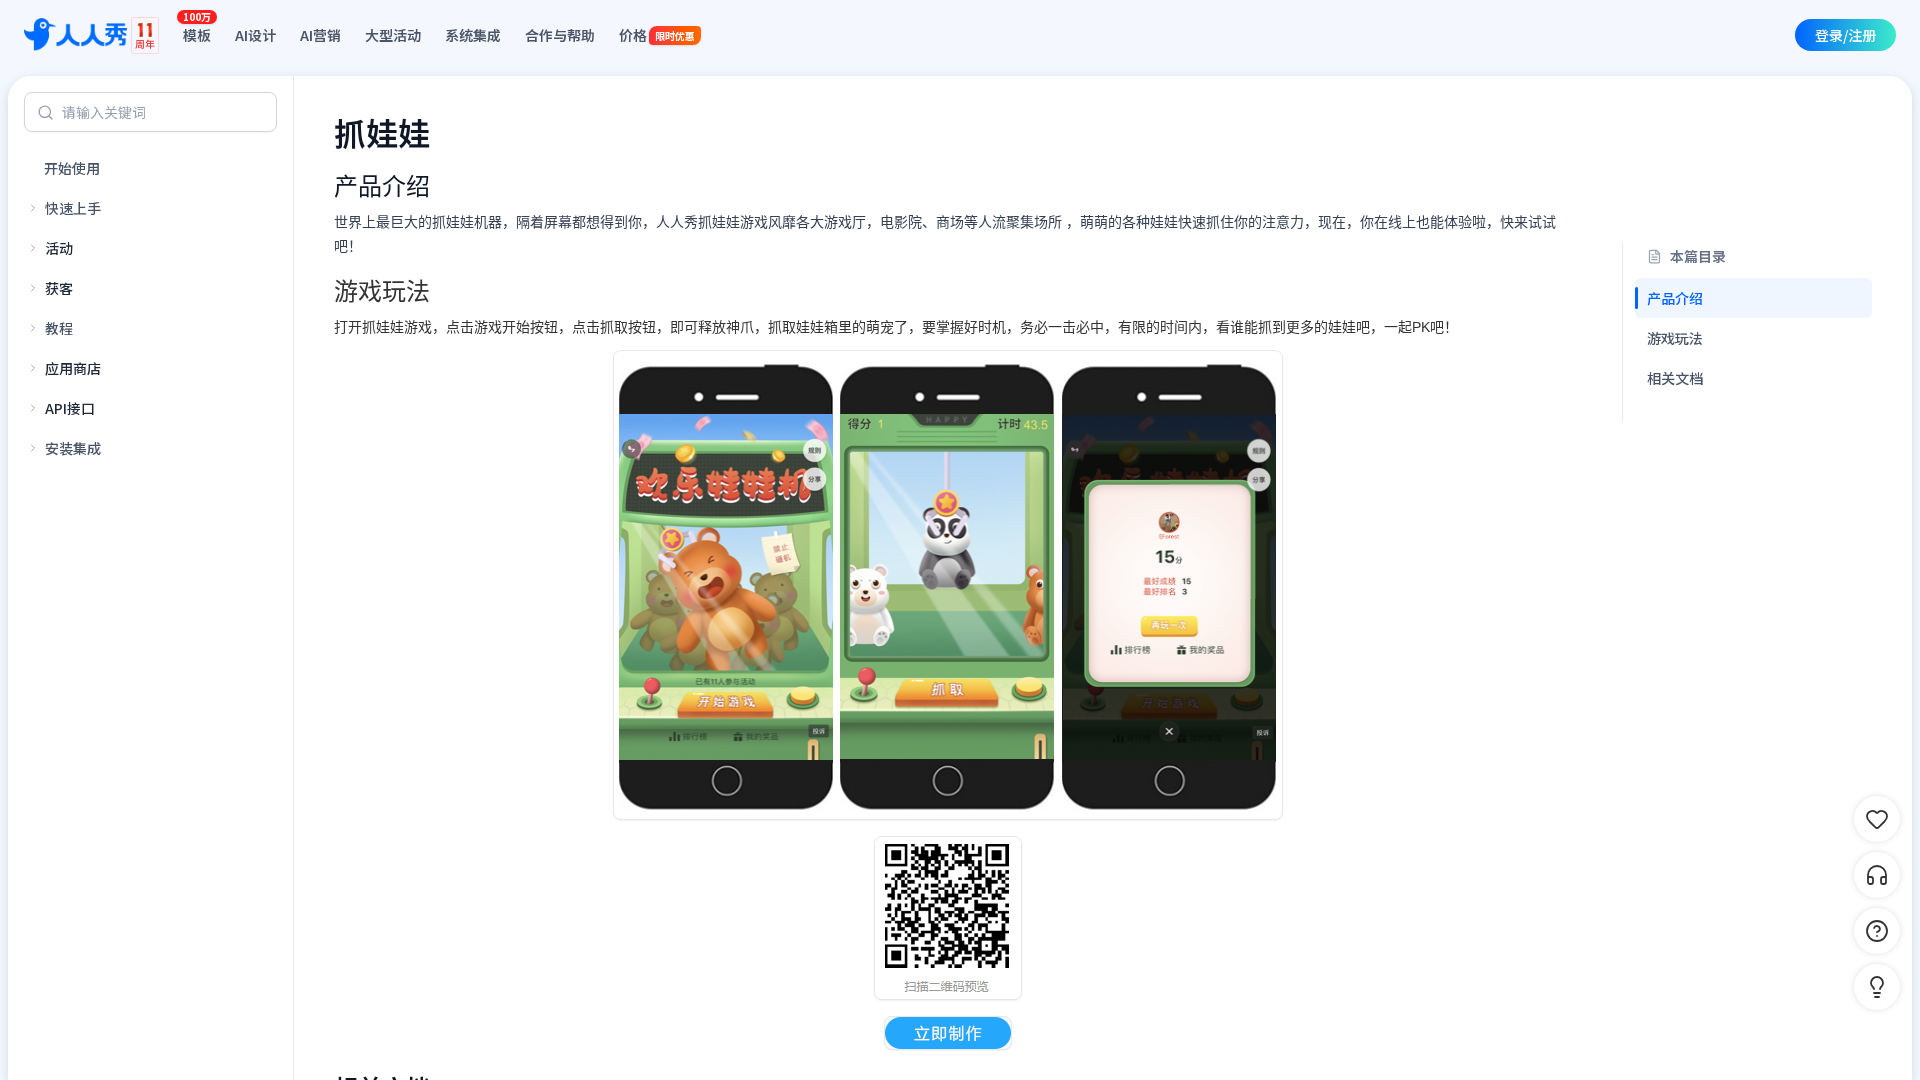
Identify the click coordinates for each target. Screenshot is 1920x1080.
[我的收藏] (1877, 819)
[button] (1877, 987)
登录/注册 (1845, 35)
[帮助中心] (1877, 931)
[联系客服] (1877, 875)
